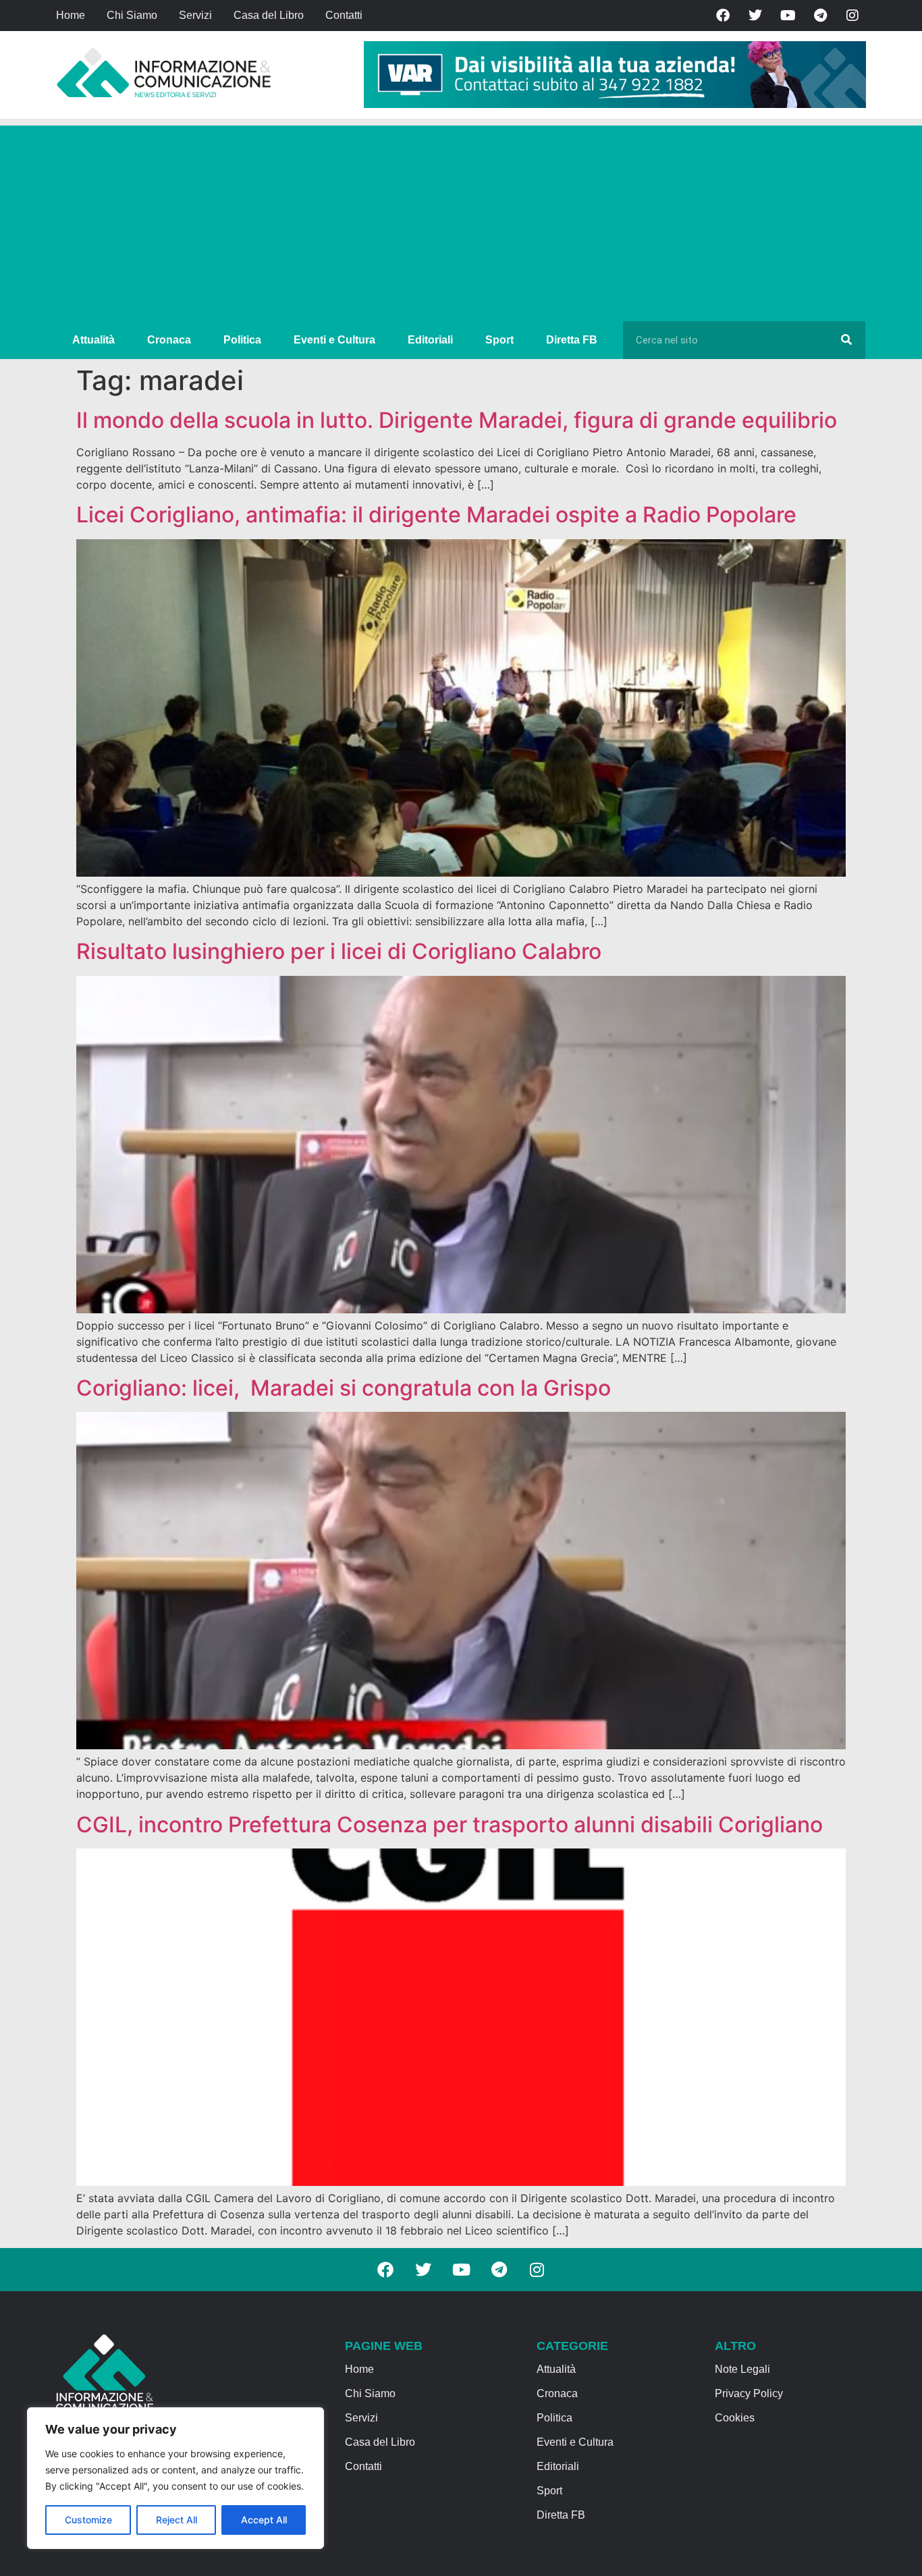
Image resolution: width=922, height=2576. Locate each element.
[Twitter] (755, 16)
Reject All (177, 2520)
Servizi (195, 15)
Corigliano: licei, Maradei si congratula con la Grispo (344, 1388)
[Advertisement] (461, 220)
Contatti (344, 15)
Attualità (93, 340)
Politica (242, 340)
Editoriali (430, 340)
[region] (175, 2478)
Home (71, 15)
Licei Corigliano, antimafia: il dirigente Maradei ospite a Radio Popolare (436, 515)
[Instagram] (852, 16)
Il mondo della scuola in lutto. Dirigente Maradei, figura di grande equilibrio (457, 420)
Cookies (735, 2418)
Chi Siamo (132, 15)
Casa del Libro (269, 15)
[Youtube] (788, 16)
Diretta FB (572, 340)
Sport (499, 340)
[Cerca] (846, 340)
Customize (88, 2520)
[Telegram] (820, 16)
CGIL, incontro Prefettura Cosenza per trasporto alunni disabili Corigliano (450, 1825)
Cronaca (169, 340)
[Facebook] (723, 16)
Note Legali (742, 2369)
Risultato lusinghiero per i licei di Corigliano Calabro (339, 951)
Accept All (264, 2520)
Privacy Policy (749, 2393)
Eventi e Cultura (334, 340)
